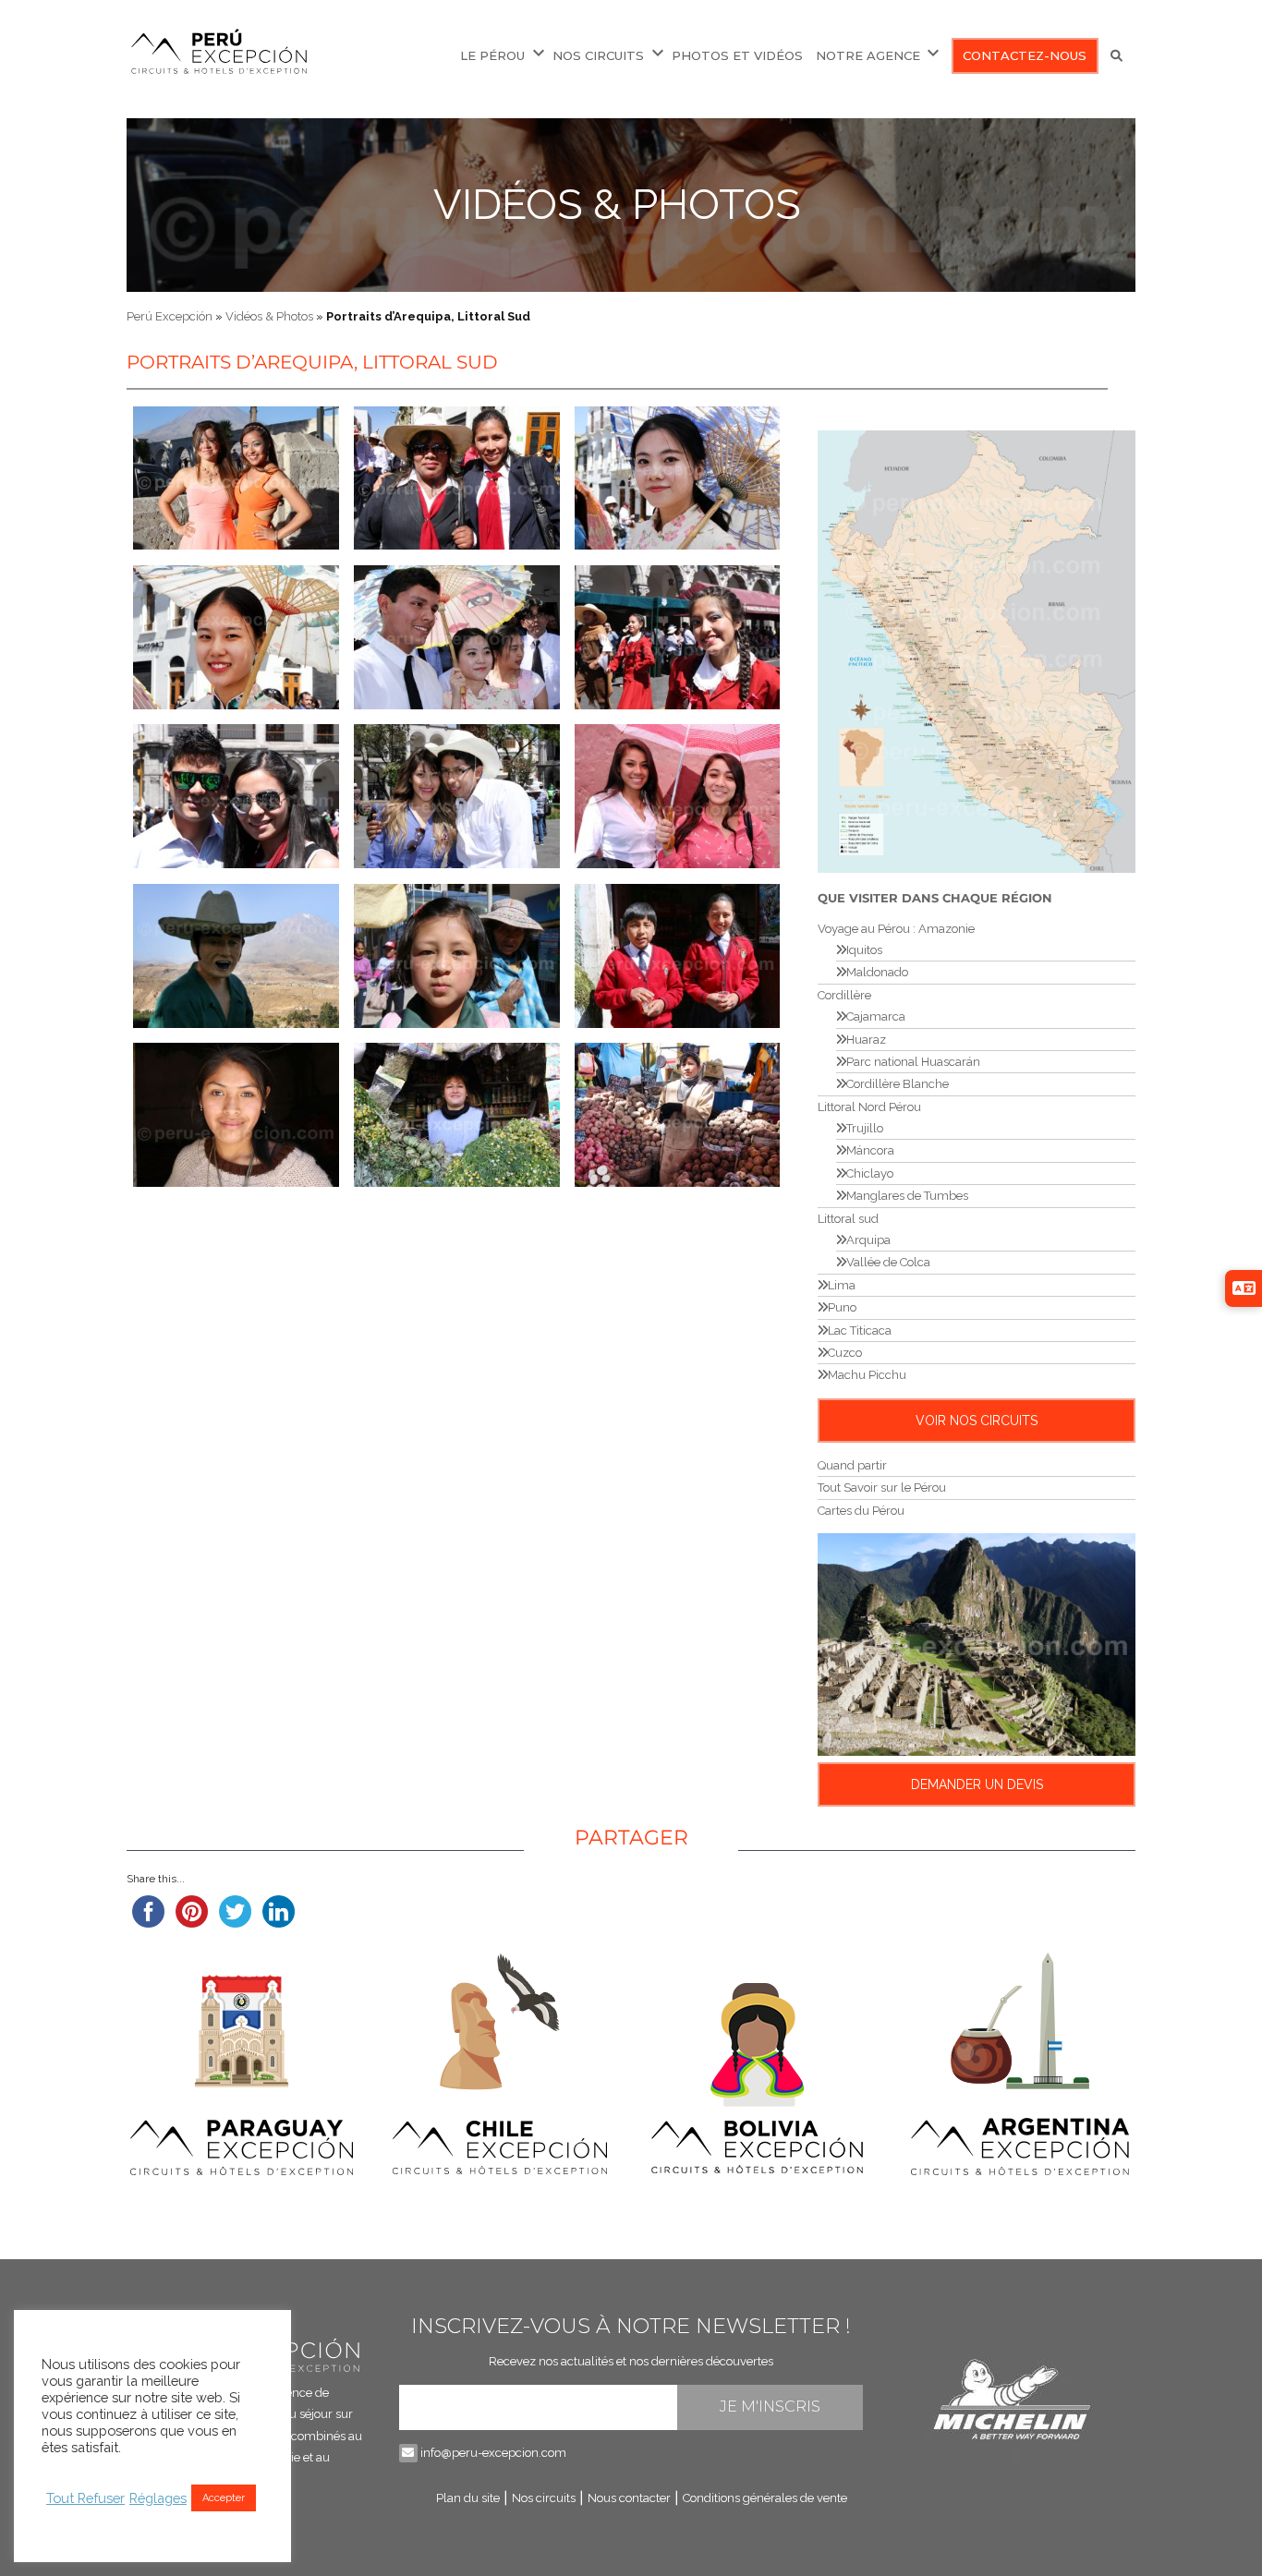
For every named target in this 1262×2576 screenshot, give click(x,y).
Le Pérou (492, 55)
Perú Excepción (170, 316)
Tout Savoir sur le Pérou (882, 1488)
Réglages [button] (158, 2498)
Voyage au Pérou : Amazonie (896, 929)
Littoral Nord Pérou (869, 1107)
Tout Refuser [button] (85, 2498)
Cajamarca (876, 1016)
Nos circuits (598, 55)
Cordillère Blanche (898, 1084)
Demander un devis (977, 1784)
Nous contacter (629, 2498)
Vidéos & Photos (617, 205)
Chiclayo (870, 1173)
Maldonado (877, 972)
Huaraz (866, 1040)
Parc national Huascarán (913, 1062)
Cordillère (844, 995)
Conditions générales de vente (765, 2498)
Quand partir (852, 1465)
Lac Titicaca (860, 1330)
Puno (842, 1307)
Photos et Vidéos (737, 55)
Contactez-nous (1025, 55)
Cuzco (845, 1353)
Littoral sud (848, 1219)
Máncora (870, 1150)
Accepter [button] (224, 2498)
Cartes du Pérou (861, 1511)
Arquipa (868, 1240)
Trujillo (865, 1128)
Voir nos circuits (977, 1421)
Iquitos (864, 950)
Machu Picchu (867, 1375)
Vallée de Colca (888, 1262)
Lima (842, 1285)
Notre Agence (868, 55)
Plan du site (468, 2498)
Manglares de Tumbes (907, 1196)
